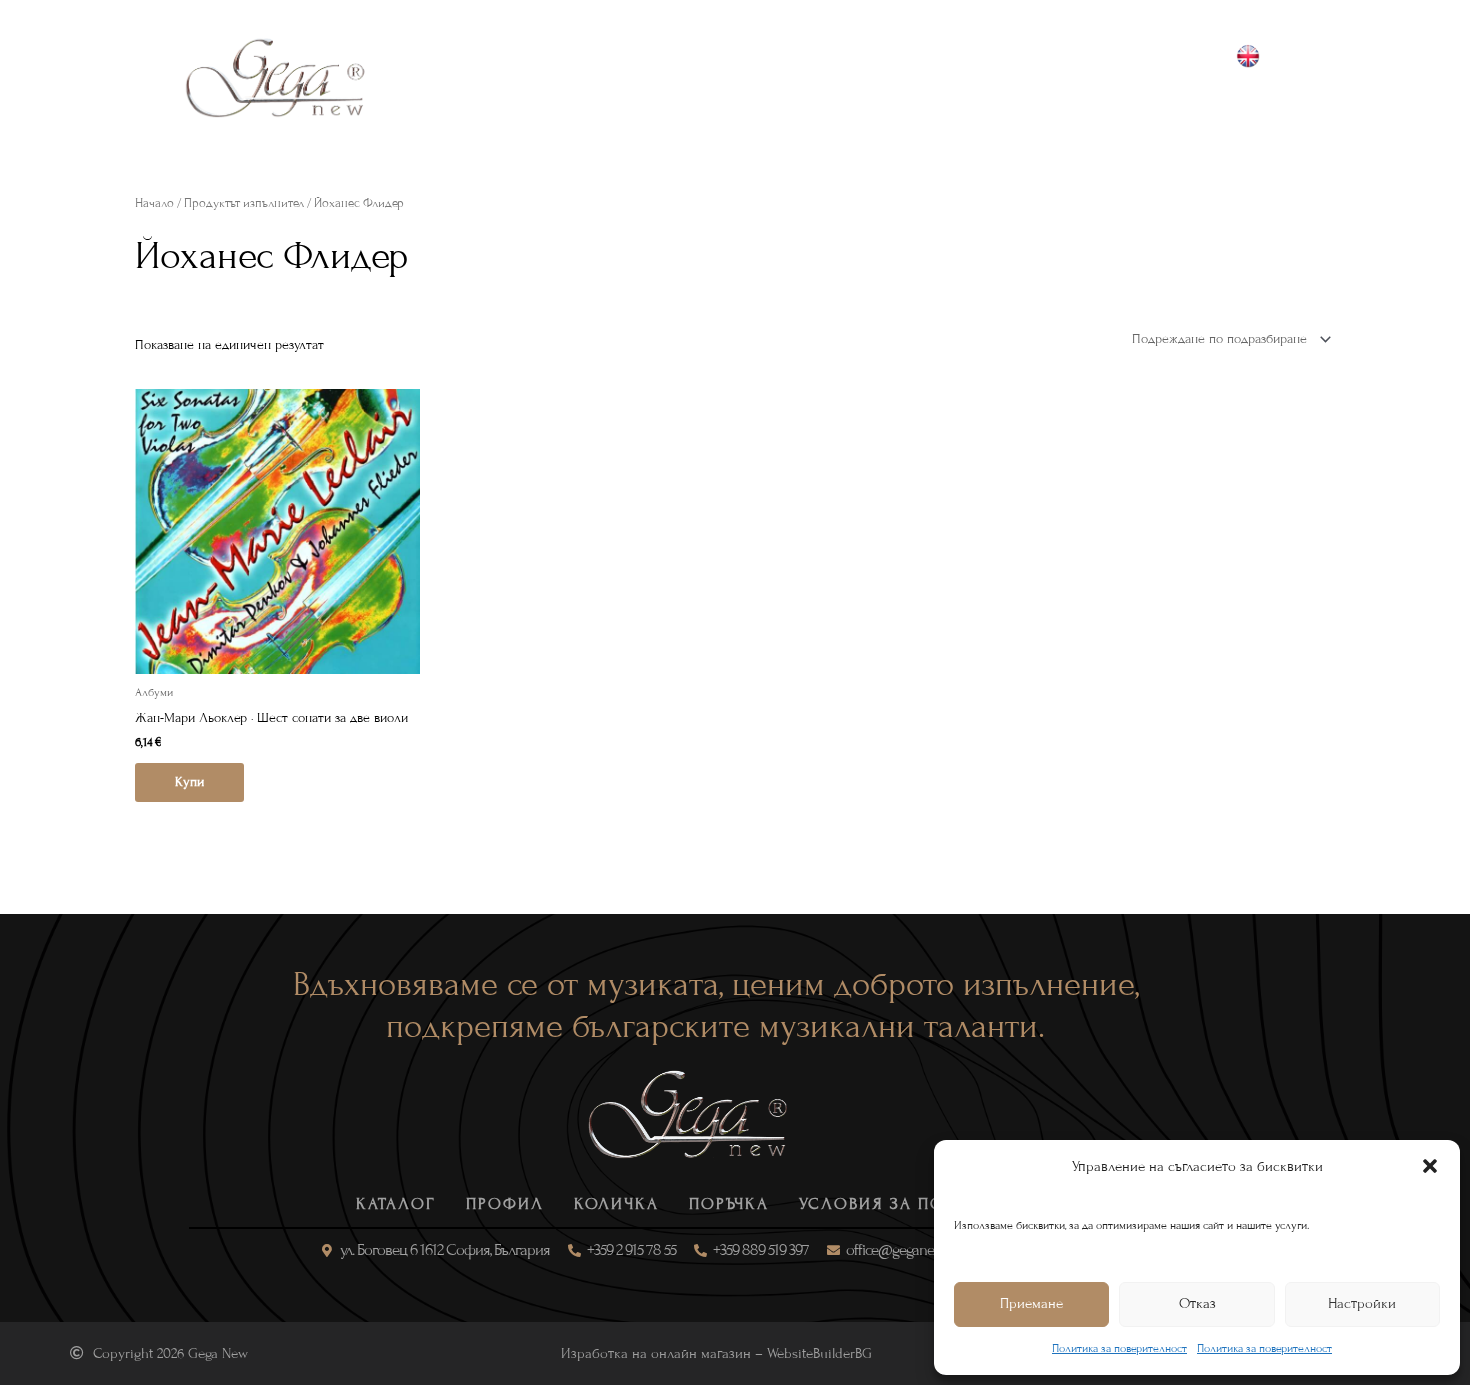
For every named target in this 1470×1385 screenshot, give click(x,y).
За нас (933, 77)
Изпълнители (818, 77)
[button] (1430, 1166)
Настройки (1362, 1303)
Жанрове (543, 77)
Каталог (440, 77)
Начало (154, 203)
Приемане (1031, 1303)
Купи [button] (189, 782)
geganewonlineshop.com (1272, 101)
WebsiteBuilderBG (819, 1353)
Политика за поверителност (1119, 1348)
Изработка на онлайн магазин (656, 1353)
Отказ (1197, 1303)
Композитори (672, 77)
